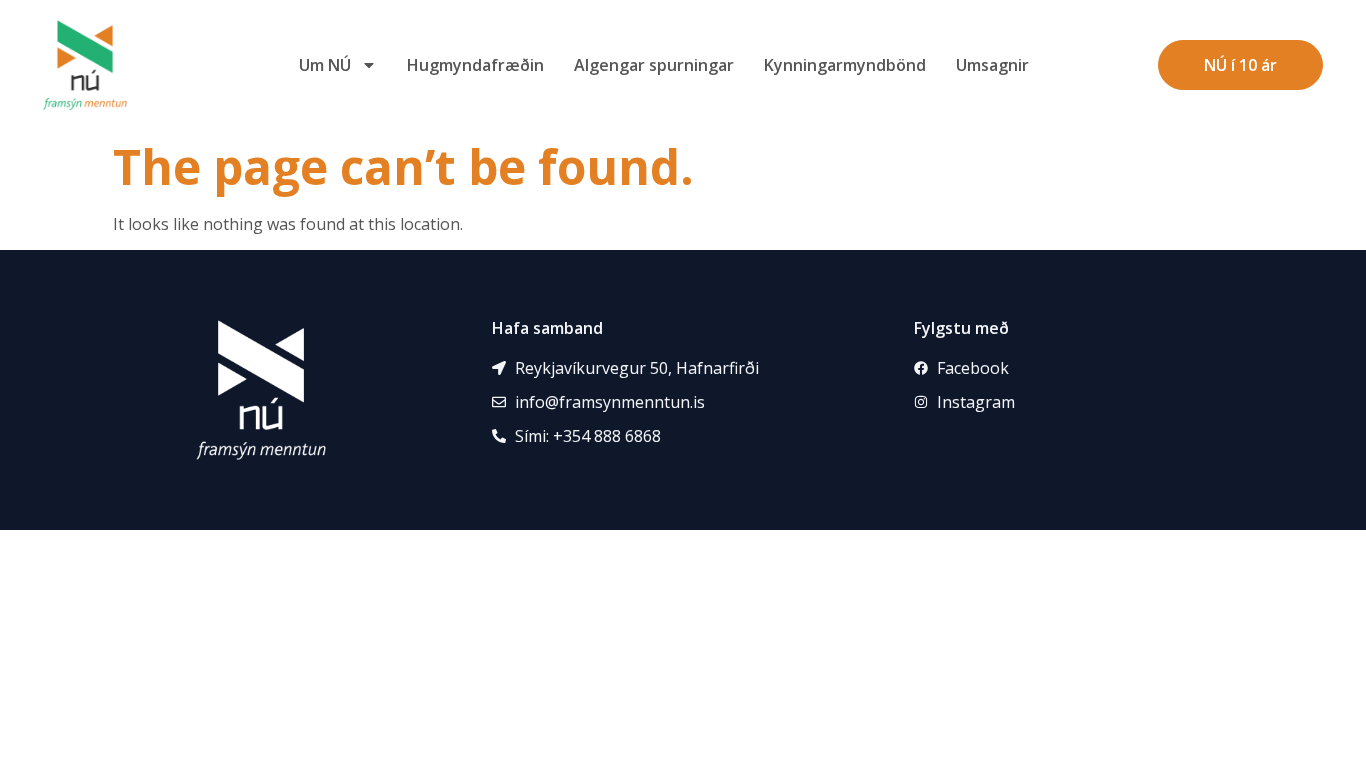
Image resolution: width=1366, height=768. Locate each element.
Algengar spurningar (654, 65)
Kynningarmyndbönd (845, 65)
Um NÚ (325, 65)
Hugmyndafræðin (475, 65)
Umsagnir (992, 65)
